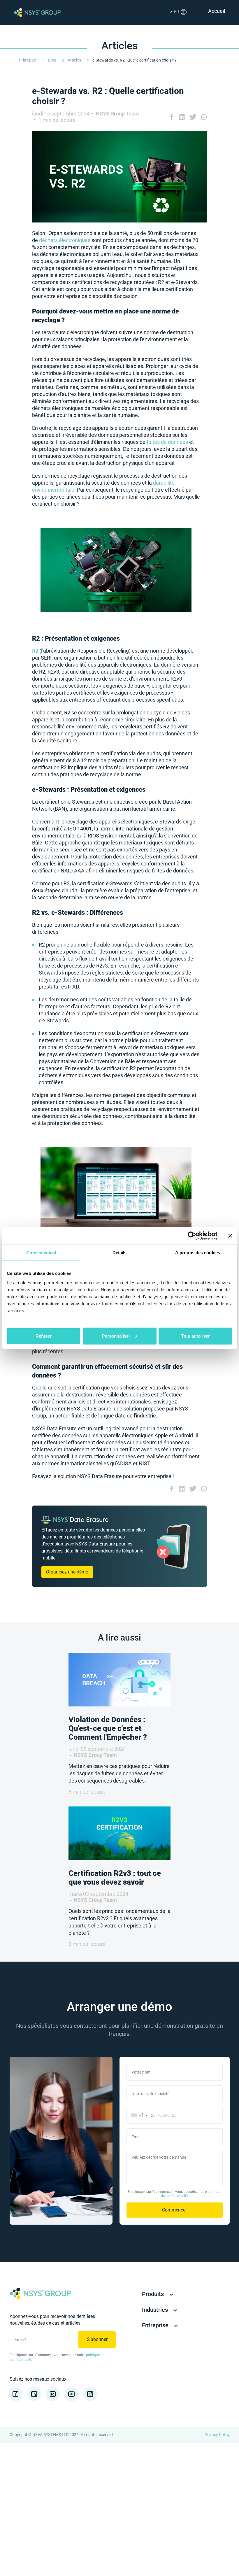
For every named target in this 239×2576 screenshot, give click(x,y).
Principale (28, 60)
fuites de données (167, 442)
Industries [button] (156, 2310)
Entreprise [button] (156, 2325)
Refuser (44, 1336)
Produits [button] (154, 2294)
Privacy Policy (217, 2435)
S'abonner (97, 2339)
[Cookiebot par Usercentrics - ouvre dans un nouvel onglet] (192, 1236)
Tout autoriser (196, 1336)
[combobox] (138, 2115)
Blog (53, 60)
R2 (35, 651)
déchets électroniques (65, 240)
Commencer (174, 2210)
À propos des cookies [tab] (198, 1253)
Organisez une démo (67, 1572)
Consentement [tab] (41, 1253)
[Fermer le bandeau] (230, 1236)
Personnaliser (116, 1336)
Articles (75, 60)
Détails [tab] (120, 1253)
